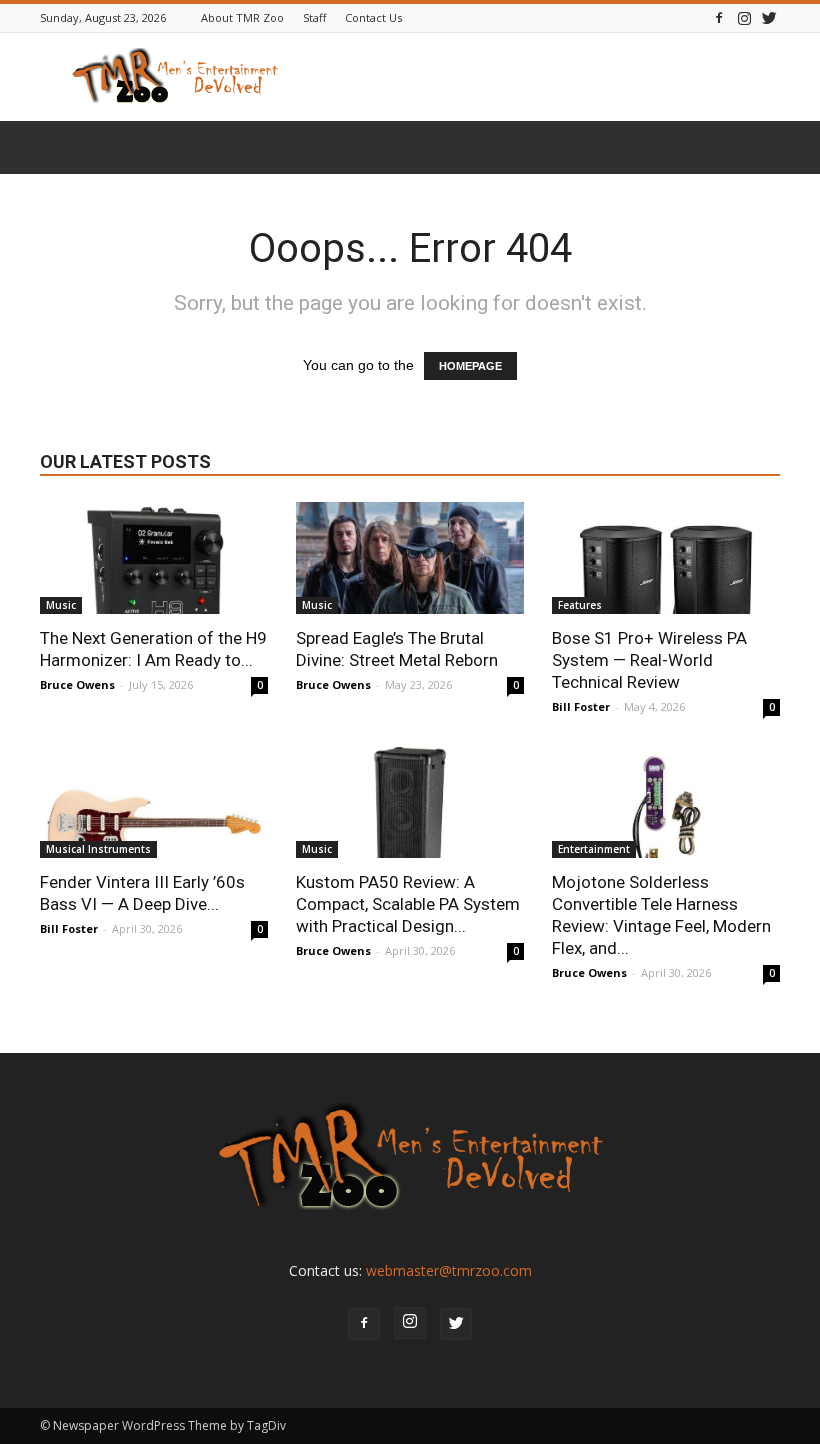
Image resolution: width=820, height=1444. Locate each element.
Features (580, 605)
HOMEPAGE (470, 366)
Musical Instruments (98, 849)
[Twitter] (769, 17)
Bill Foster (581, 706)
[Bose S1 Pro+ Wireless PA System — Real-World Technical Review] (666, 558)
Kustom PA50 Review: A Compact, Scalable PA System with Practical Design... (408, 904)
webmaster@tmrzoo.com (449, 1270)
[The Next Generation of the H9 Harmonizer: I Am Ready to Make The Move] (154, 558)
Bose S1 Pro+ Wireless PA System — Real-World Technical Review (649, 660)
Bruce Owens (77, 684)
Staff (314, 17)
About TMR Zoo (242, 17)
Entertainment (594, 849)
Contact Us (373, 17)
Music (61, 605)
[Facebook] (719, 17)
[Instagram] (744, 17)
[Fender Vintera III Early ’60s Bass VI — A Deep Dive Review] (154, 803)
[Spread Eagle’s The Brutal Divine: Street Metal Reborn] (410, 558)
